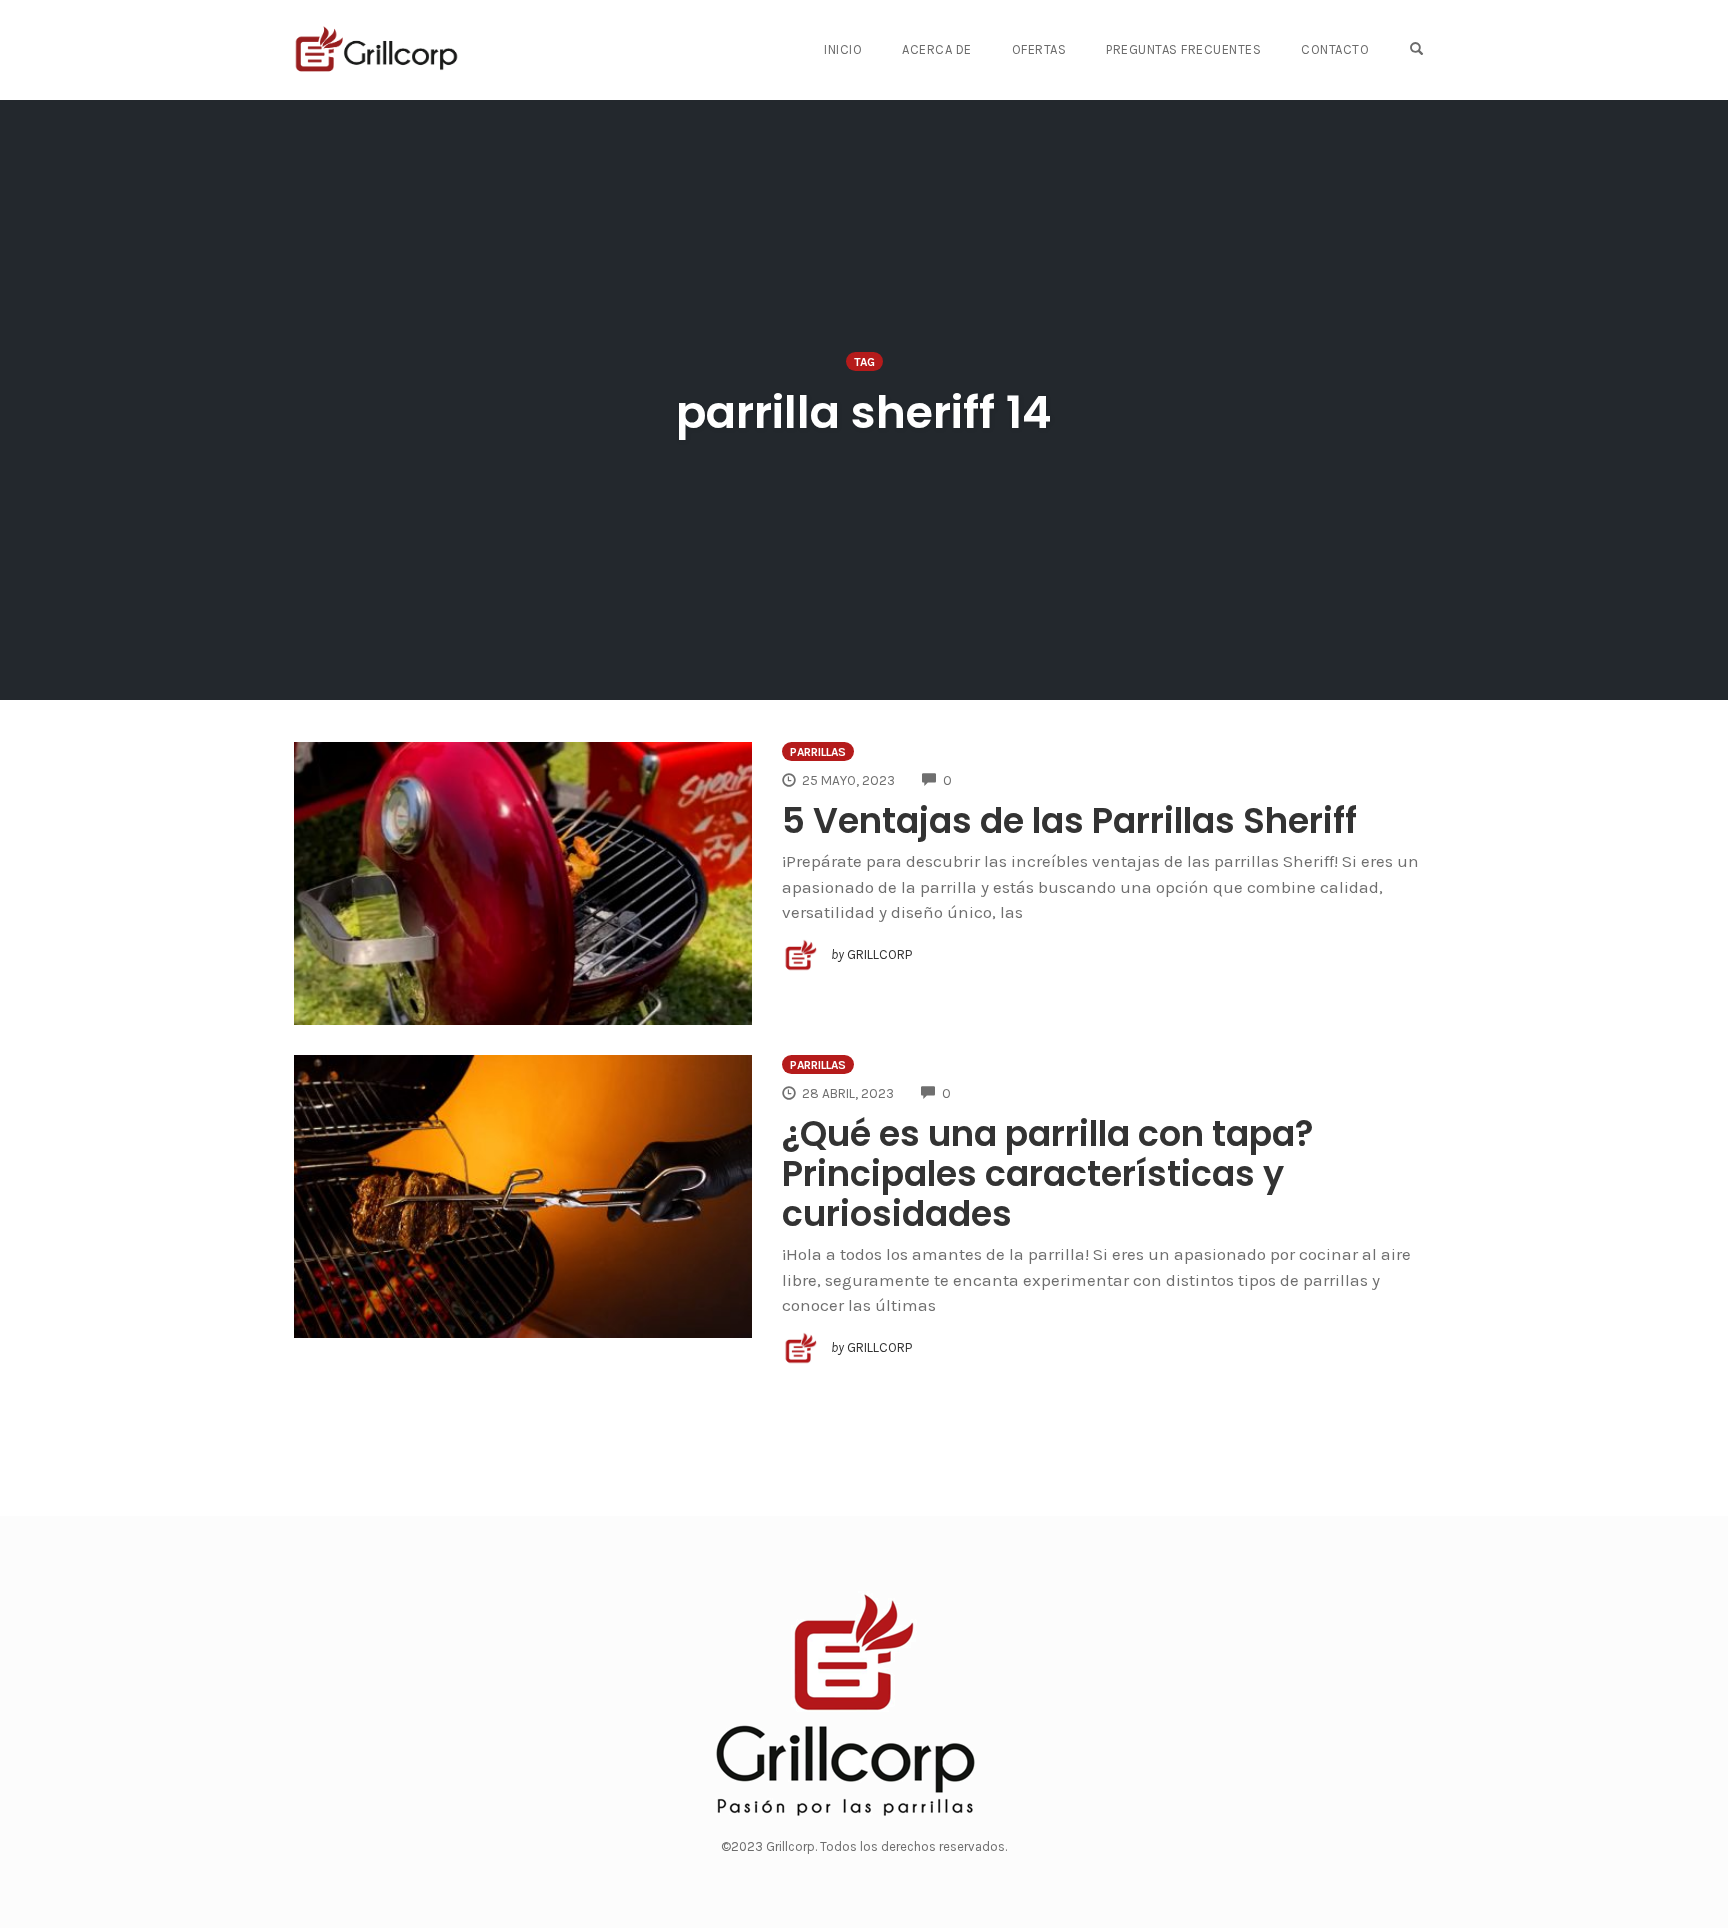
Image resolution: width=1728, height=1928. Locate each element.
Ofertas (1039, 49)
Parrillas (818, 752)
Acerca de (937, 49)
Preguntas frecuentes (1183, 49)
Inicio (843, 49)
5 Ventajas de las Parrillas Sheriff (1069, 820)
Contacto (1335, 49)
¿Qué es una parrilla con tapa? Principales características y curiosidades (1048, 1173)
